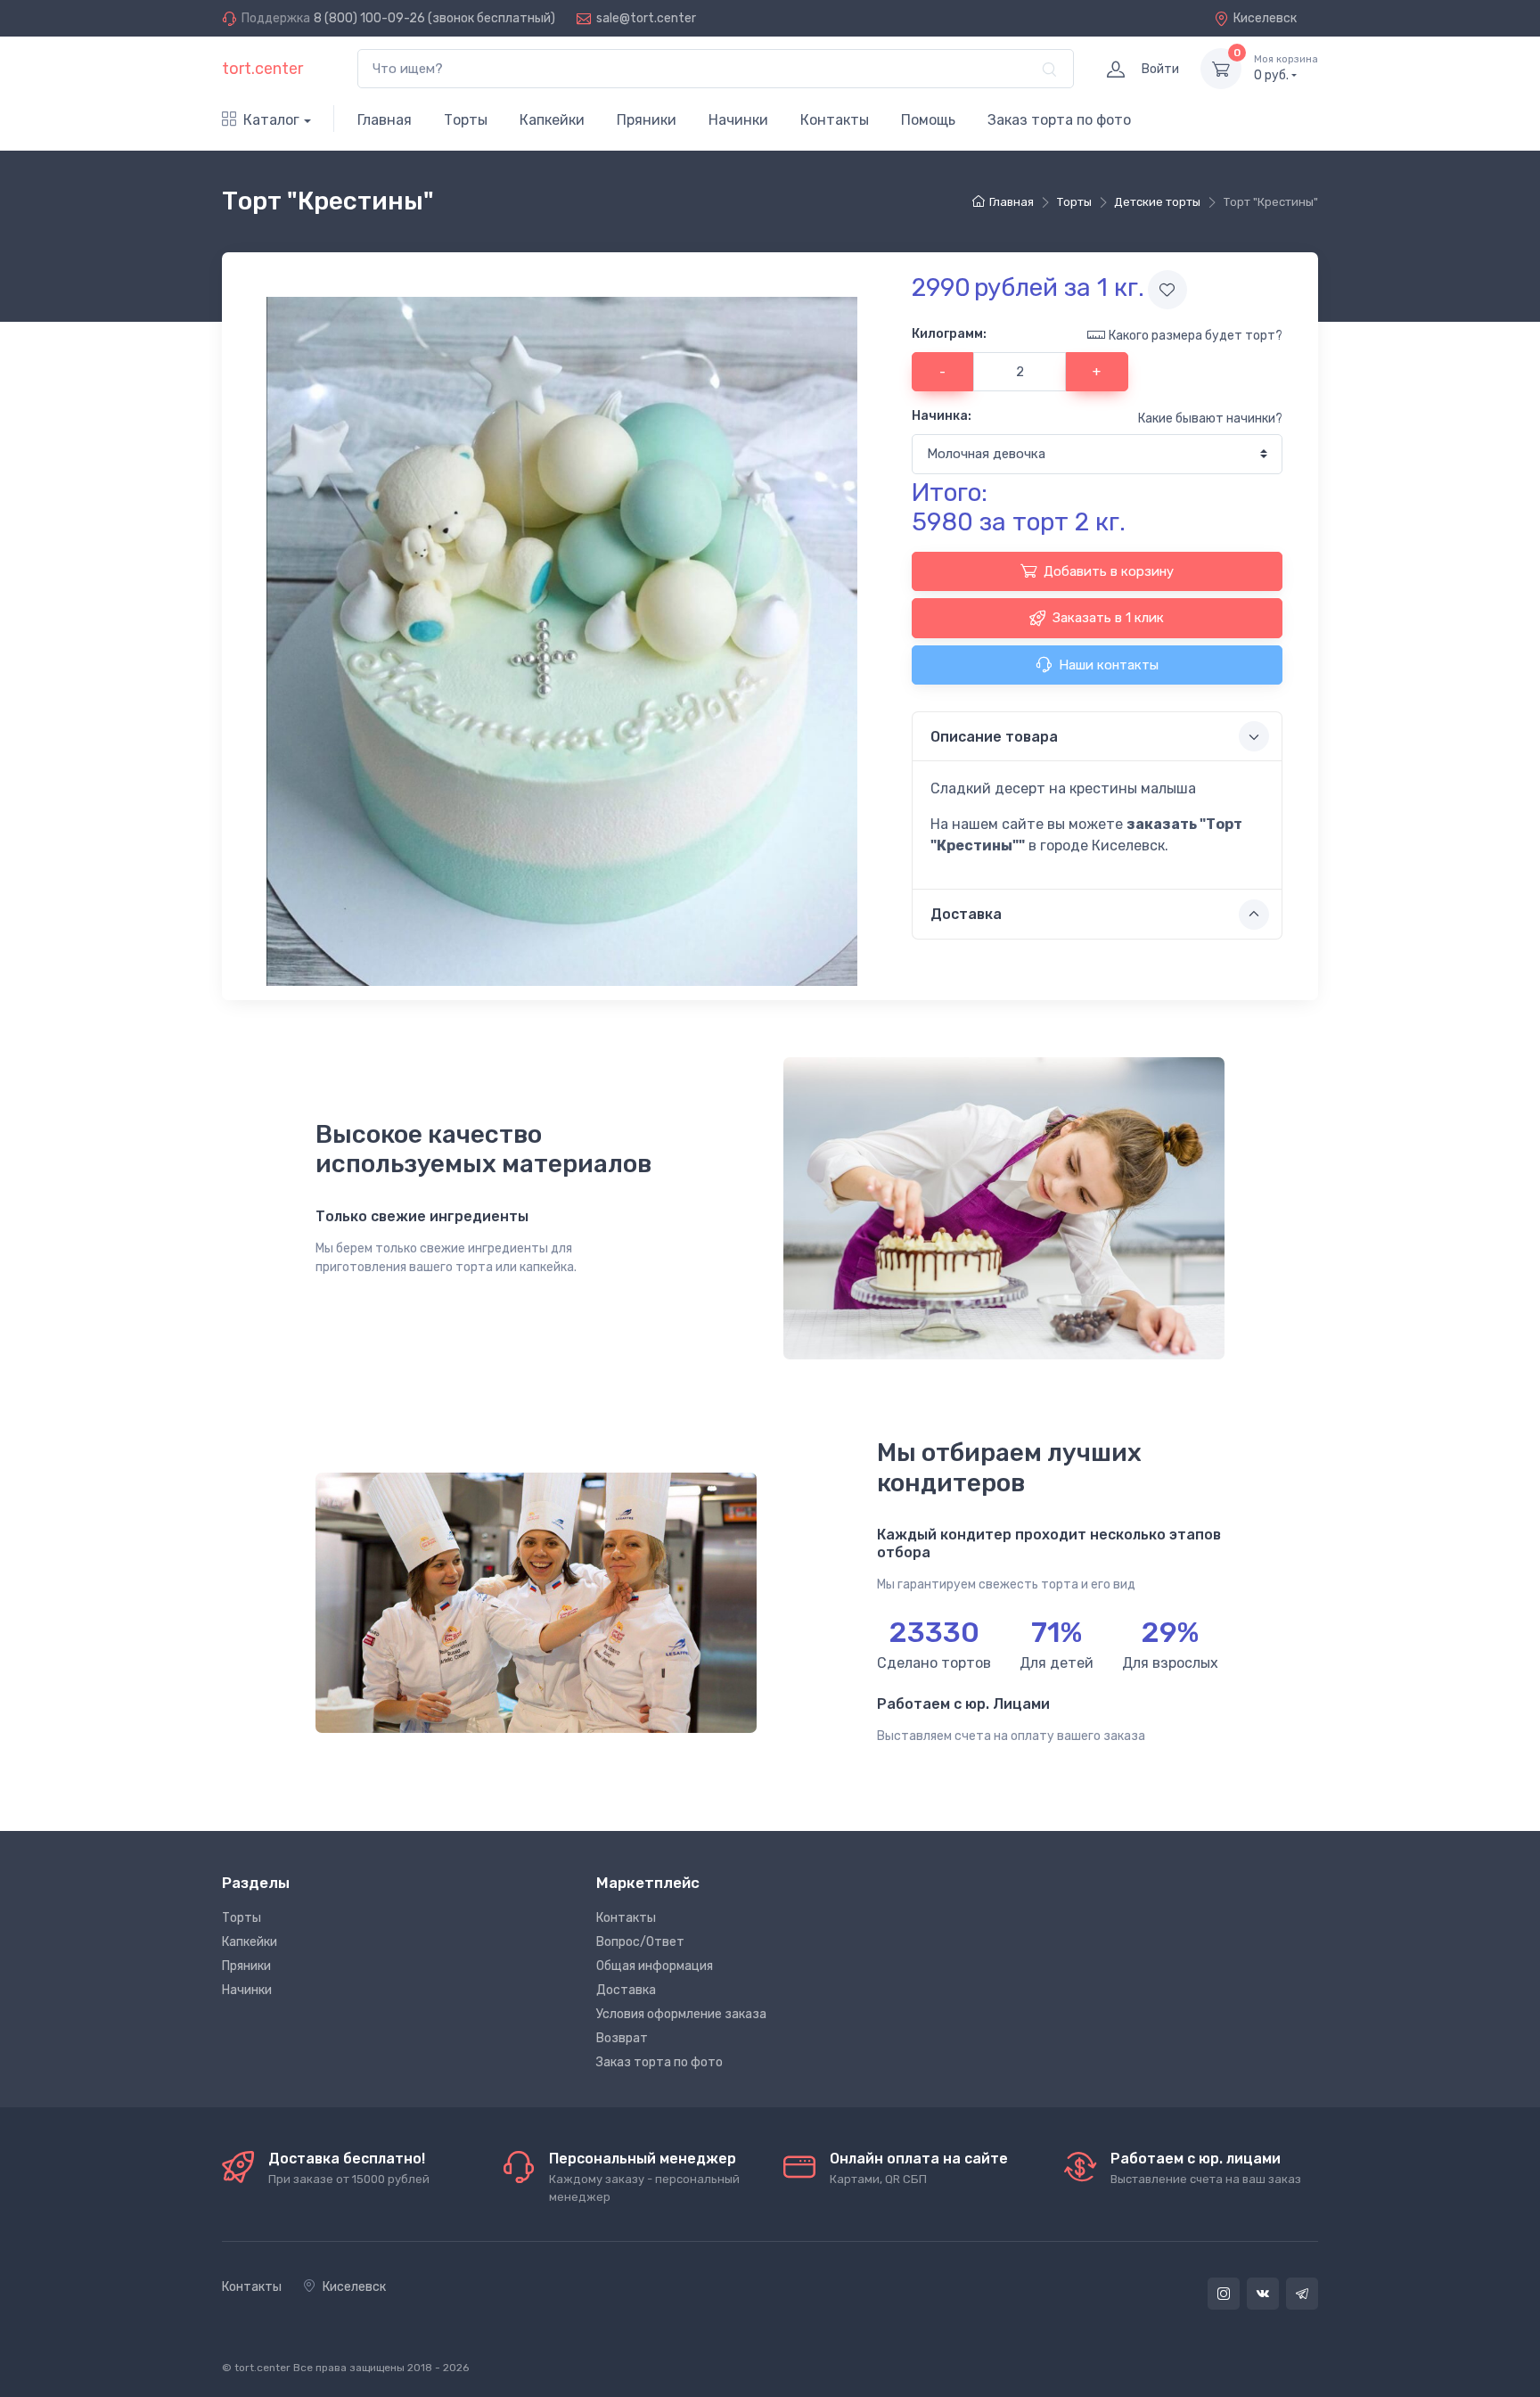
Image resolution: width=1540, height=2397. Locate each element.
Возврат (622, 2038)
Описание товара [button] (994, 737)
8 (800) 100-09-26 (369, 18)
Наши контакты (1109, 665)
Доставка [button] (966, 914)
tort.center (262, 69)
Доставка (626, 1990)
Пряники (647, 120)
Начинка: (942, 416)
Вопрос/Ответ (640, 1942)
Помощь (928, 120)
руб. (1286, 68)
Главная (385, 120)
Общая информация (655, 1966)
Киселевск (1265, 18)
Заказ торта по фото (1059, 120)
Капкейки (552, 120)
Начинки (738, 120)
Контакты (835, 120)
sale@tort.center (646, 18)
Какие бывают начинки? (1210, 419)
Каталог (271, 120)
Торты (466, 120)
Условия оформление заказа (681, 2014)
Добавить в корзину (1109, 571)
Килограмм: (949, 334)
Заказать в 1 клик (1108, 618)
